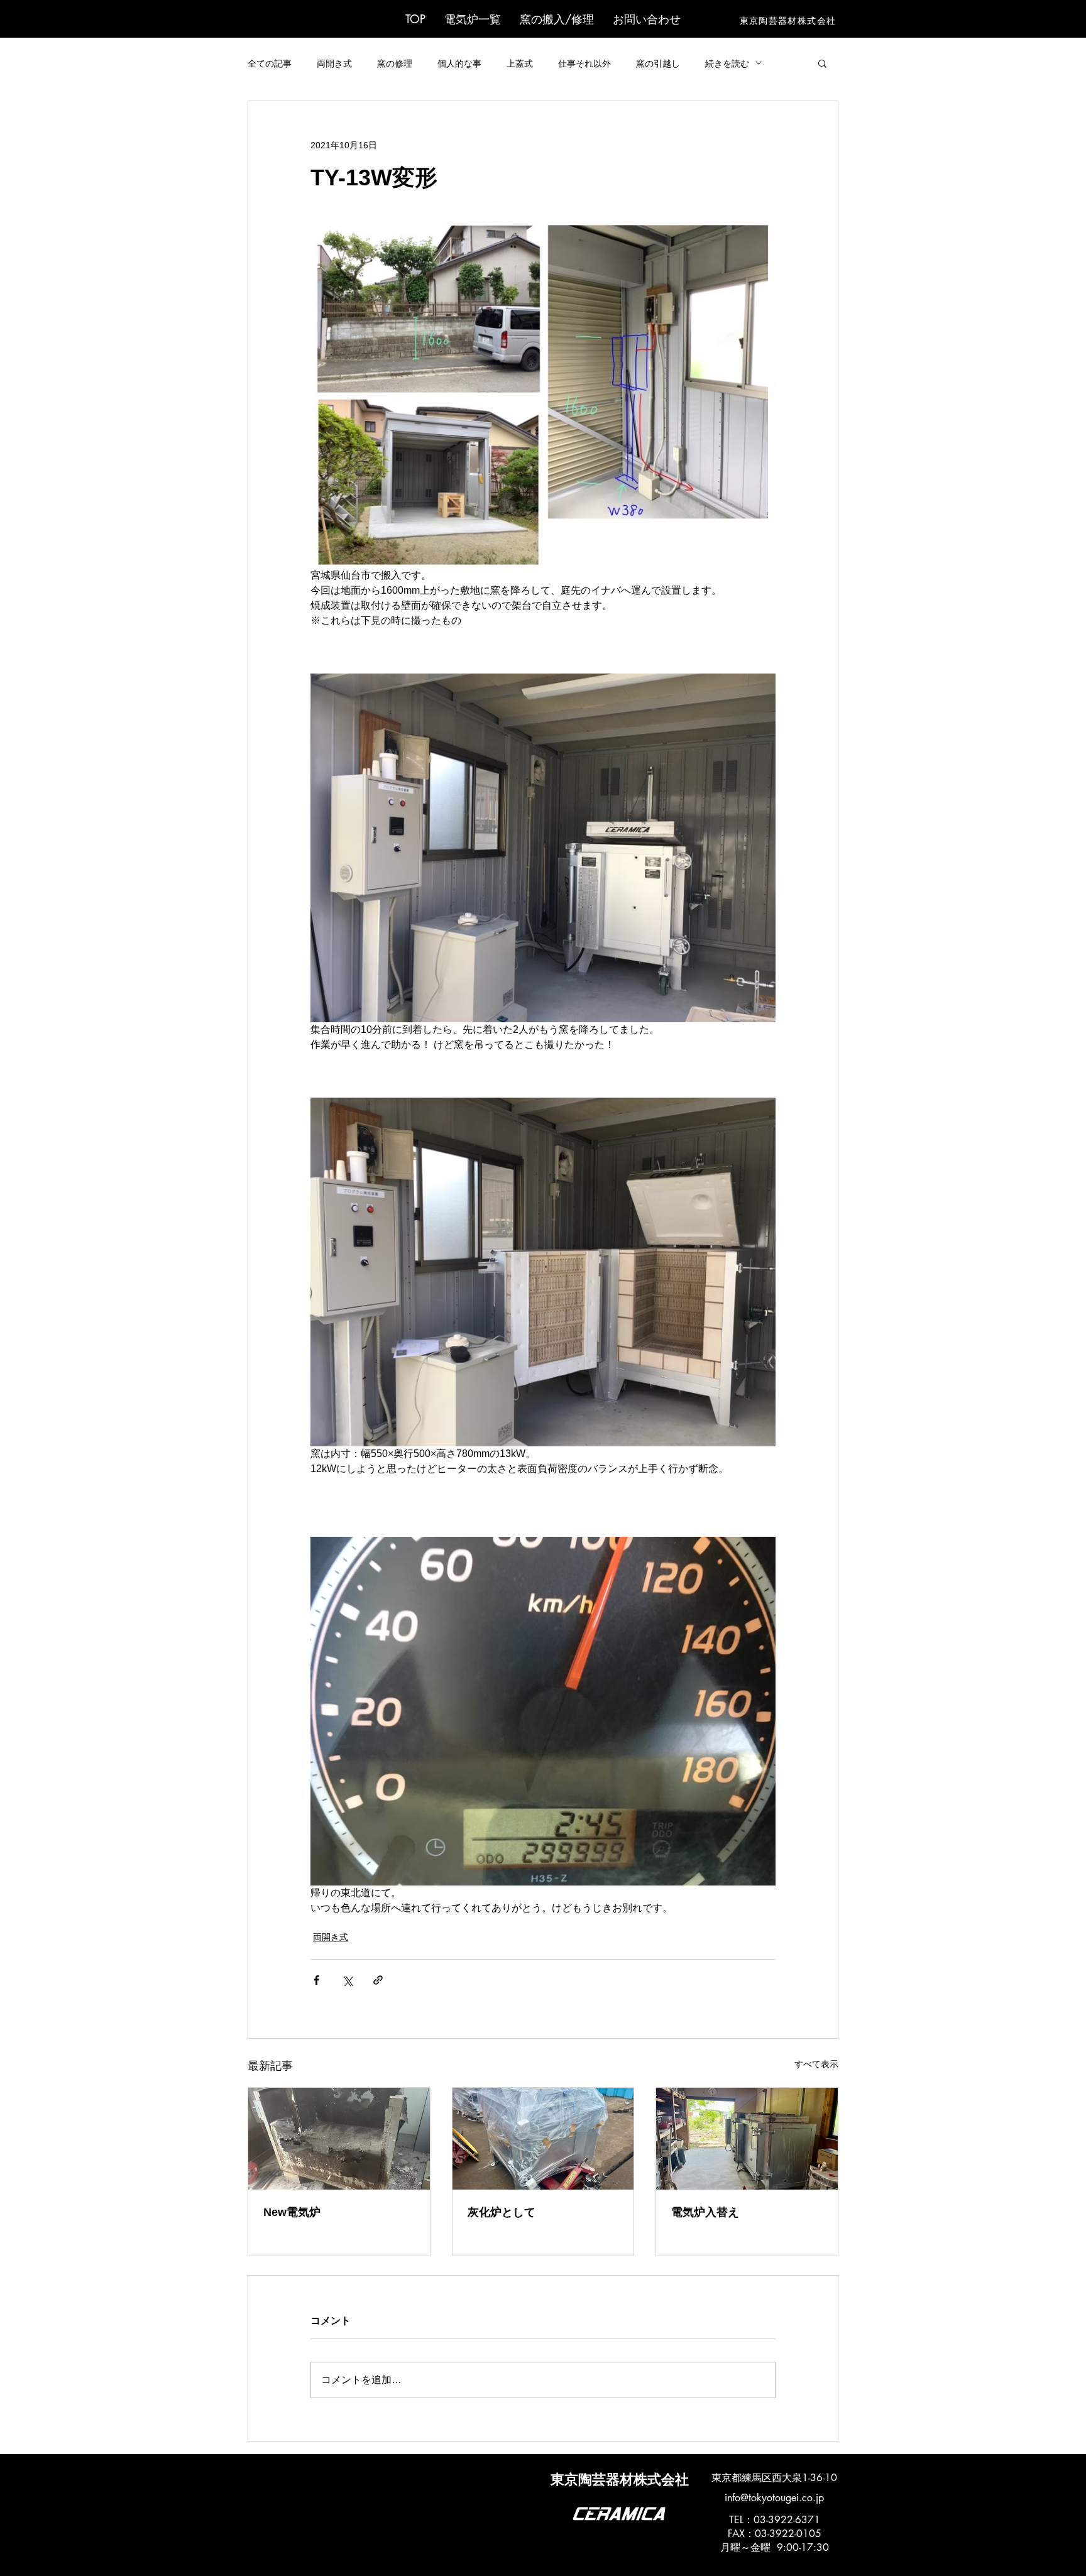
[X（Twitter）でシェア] (347, 1980)
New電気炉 (292, 2212)
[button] (473, 19)
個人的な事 (459, 63)
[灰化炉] (543, 2139)
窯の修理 (395, 63)
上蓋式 (520, 63)
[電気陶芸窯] (747, 2139)
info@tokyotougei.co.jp (774, 2498)
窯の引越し (658, 63)
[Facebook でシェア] (316, 1980)
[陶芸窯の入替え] (339, 2139)
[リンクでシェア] (378, 1980)
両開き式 (334, 63)
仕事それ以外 (584, 63)
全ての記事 (270, 63)
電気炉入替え (705, 2212)
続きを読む (727, 63)
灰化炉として (502, 2212)
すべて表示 (816, 2064)
